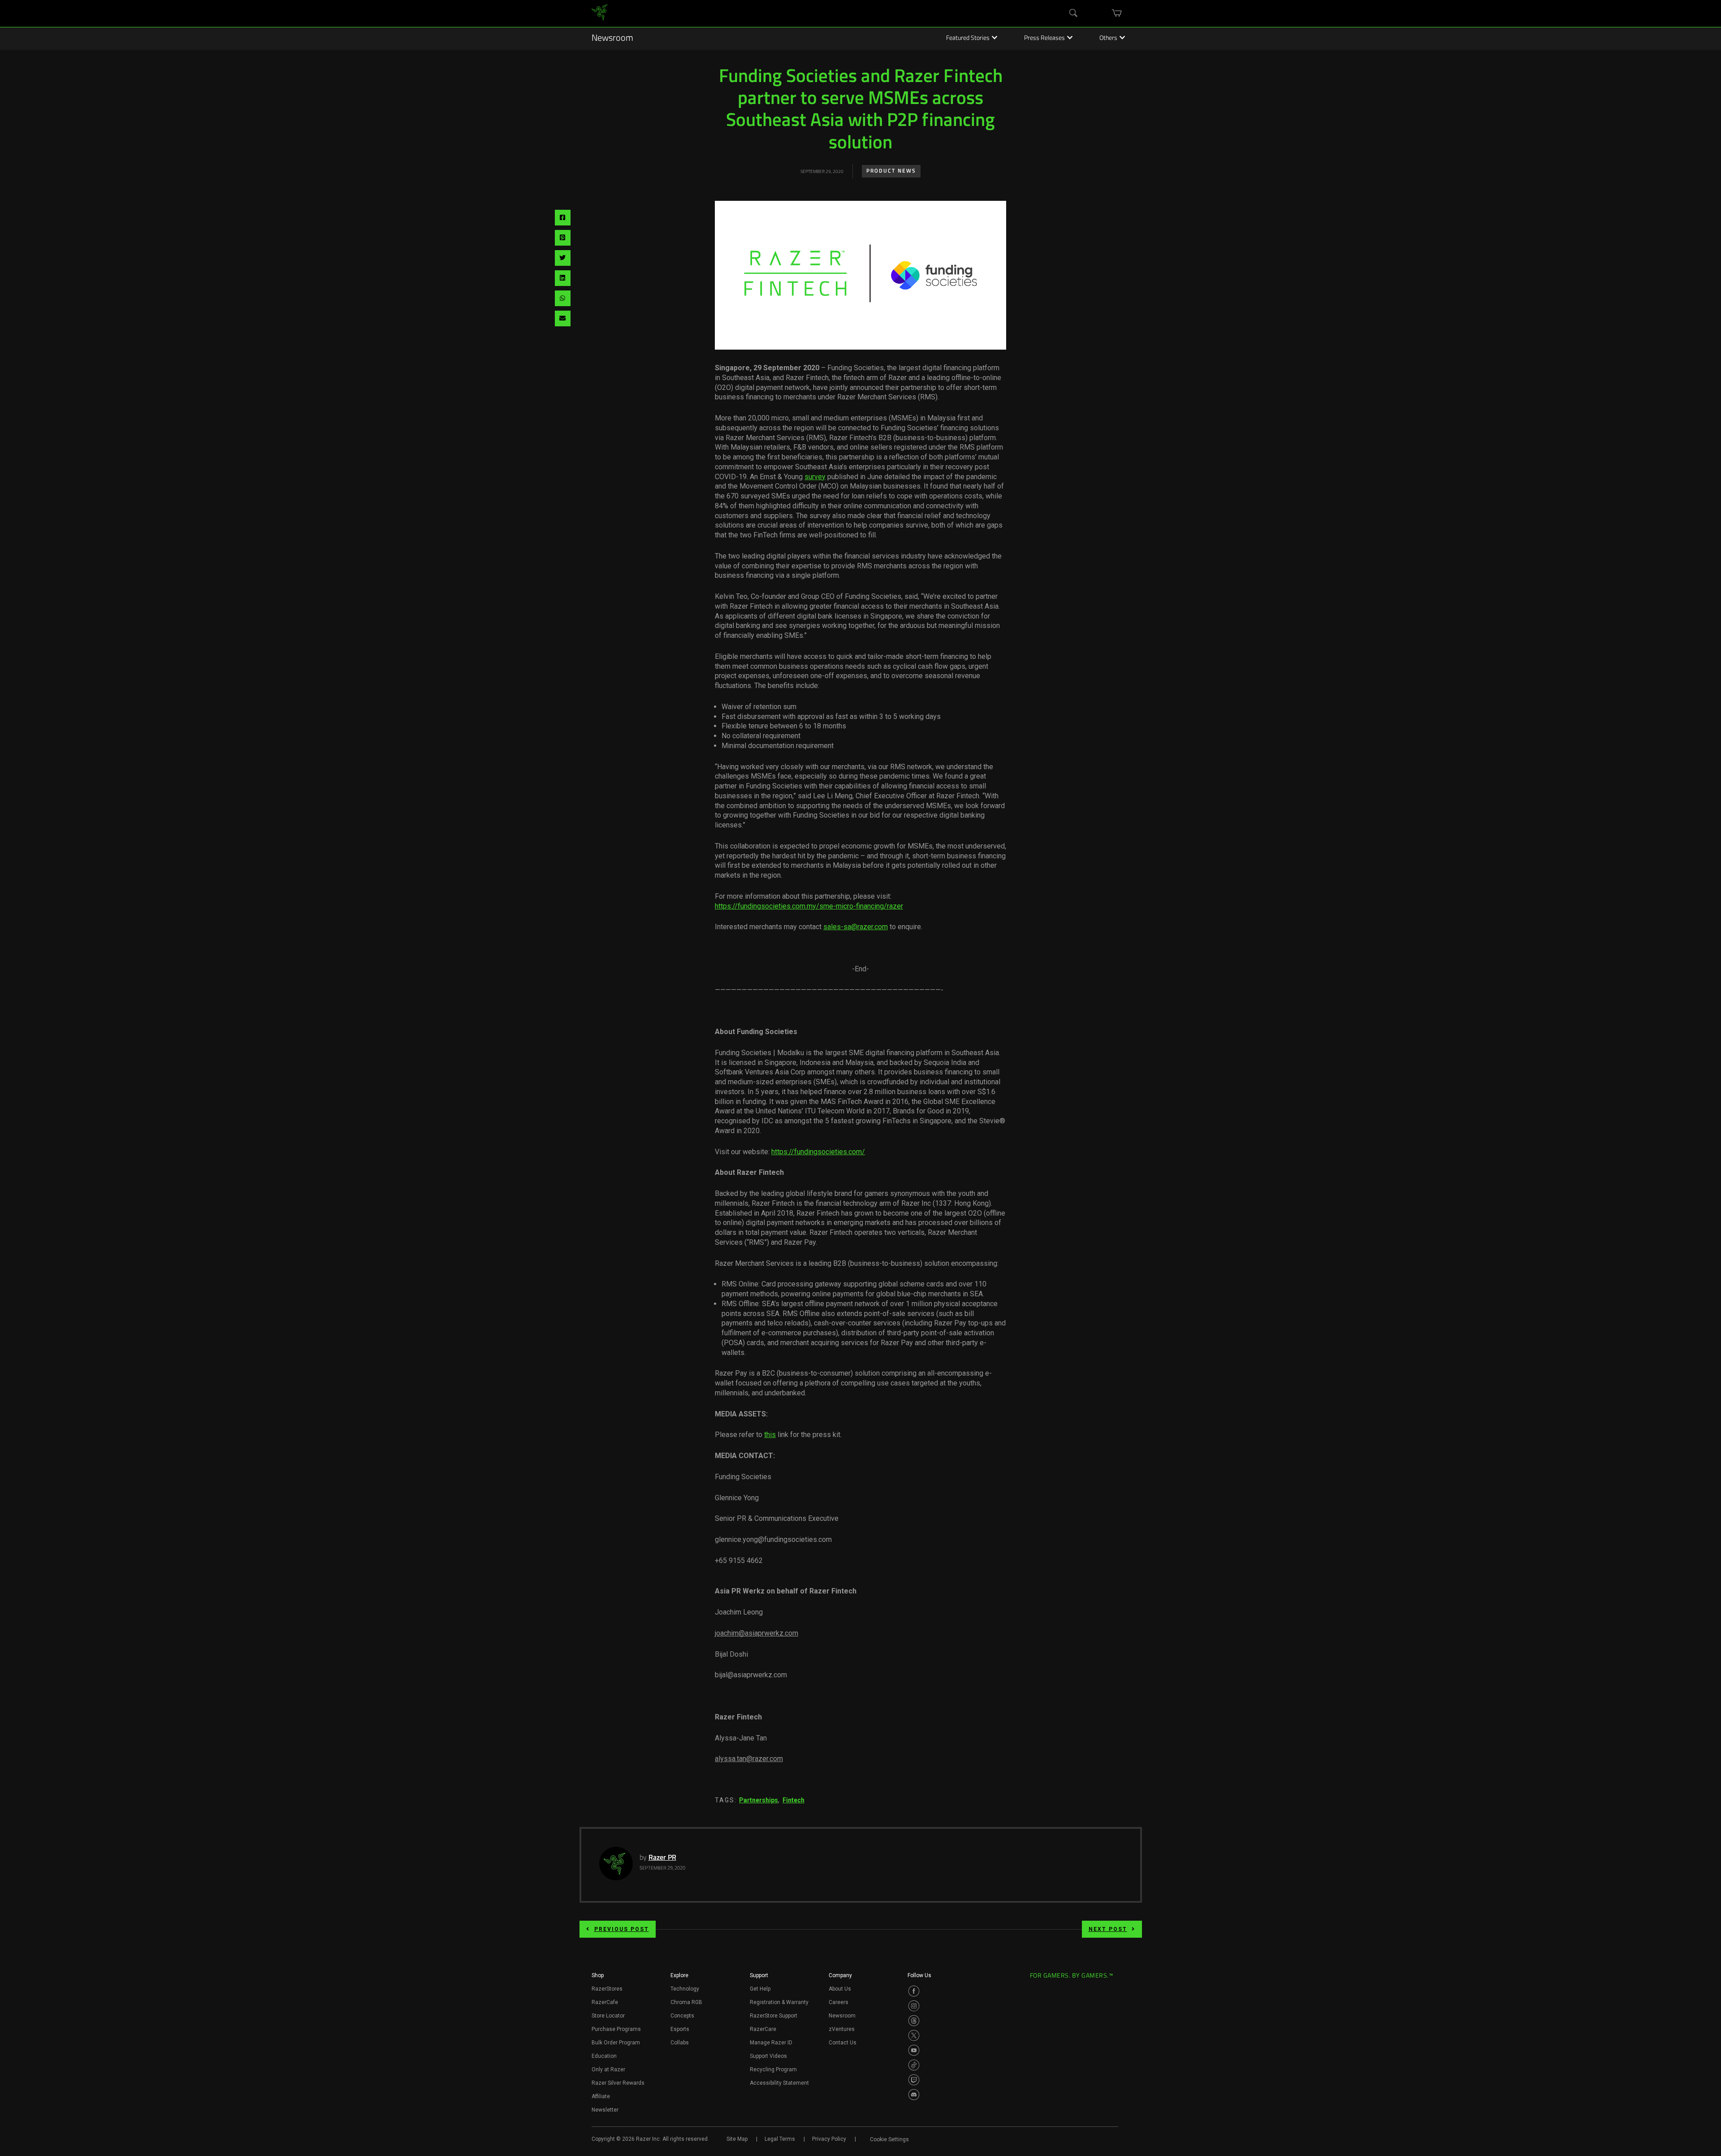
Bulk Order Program (616, 2043)
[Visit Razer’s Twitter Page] (914, 2035)
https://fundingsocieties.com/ (818, 1152)
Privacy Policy (829, 2139)
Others (1108, 39)
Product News (891, 171)
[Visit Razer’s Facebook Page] (914, 1991)
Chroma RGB (686, 2002)
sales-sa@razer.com (856, 927)
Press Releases (1044, 39)
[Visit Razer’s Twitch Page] (914, 2080)
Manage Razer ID (771, 2043)
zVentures (842, 2029)
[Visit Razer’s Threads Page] (914, 2021)
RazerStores (607, 1989)
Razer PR (662, 1858)
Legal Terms (780, 2139)
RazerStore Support (774, 2016)
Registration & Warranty (779, 2002)
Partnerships (759, 1800)
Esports (680, 2029)
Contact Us (843, 2043)
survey (815, 477)
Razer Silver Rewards (618, 2083)
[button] (598, 1978)
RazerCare (763, 2029)
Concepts (682, 2016)
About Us (840, 1989)
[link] (599, 14)
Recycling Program (773, 2069)
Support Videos (768, 2056)
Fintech (793, 1800)
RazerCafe (605, 2002)
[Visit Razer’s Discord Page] (914, 2095)
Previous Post (622, 1929)
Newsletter (605, 2110)
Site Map (737, 2139)
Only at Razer (608, 2069)
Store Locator (608, 2016)
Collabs (680, 2043)
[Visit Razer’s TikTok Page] (914, 2065)
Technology (685, 1989)
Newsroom (612, 39)
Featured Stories (968, 39)
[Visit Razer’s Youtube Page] (914, 2050)
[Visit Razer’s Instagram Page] (914, 2006)
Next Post (1108, 1929)
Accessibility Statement (779, 2083)
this (770, 1435)
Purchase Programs (616, 2029)
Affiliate (601, 2096)
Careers (839, 2002)
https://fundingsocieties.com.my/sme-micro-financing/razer (809, 906)
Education (604, 2056)
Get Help (760, 1989)
